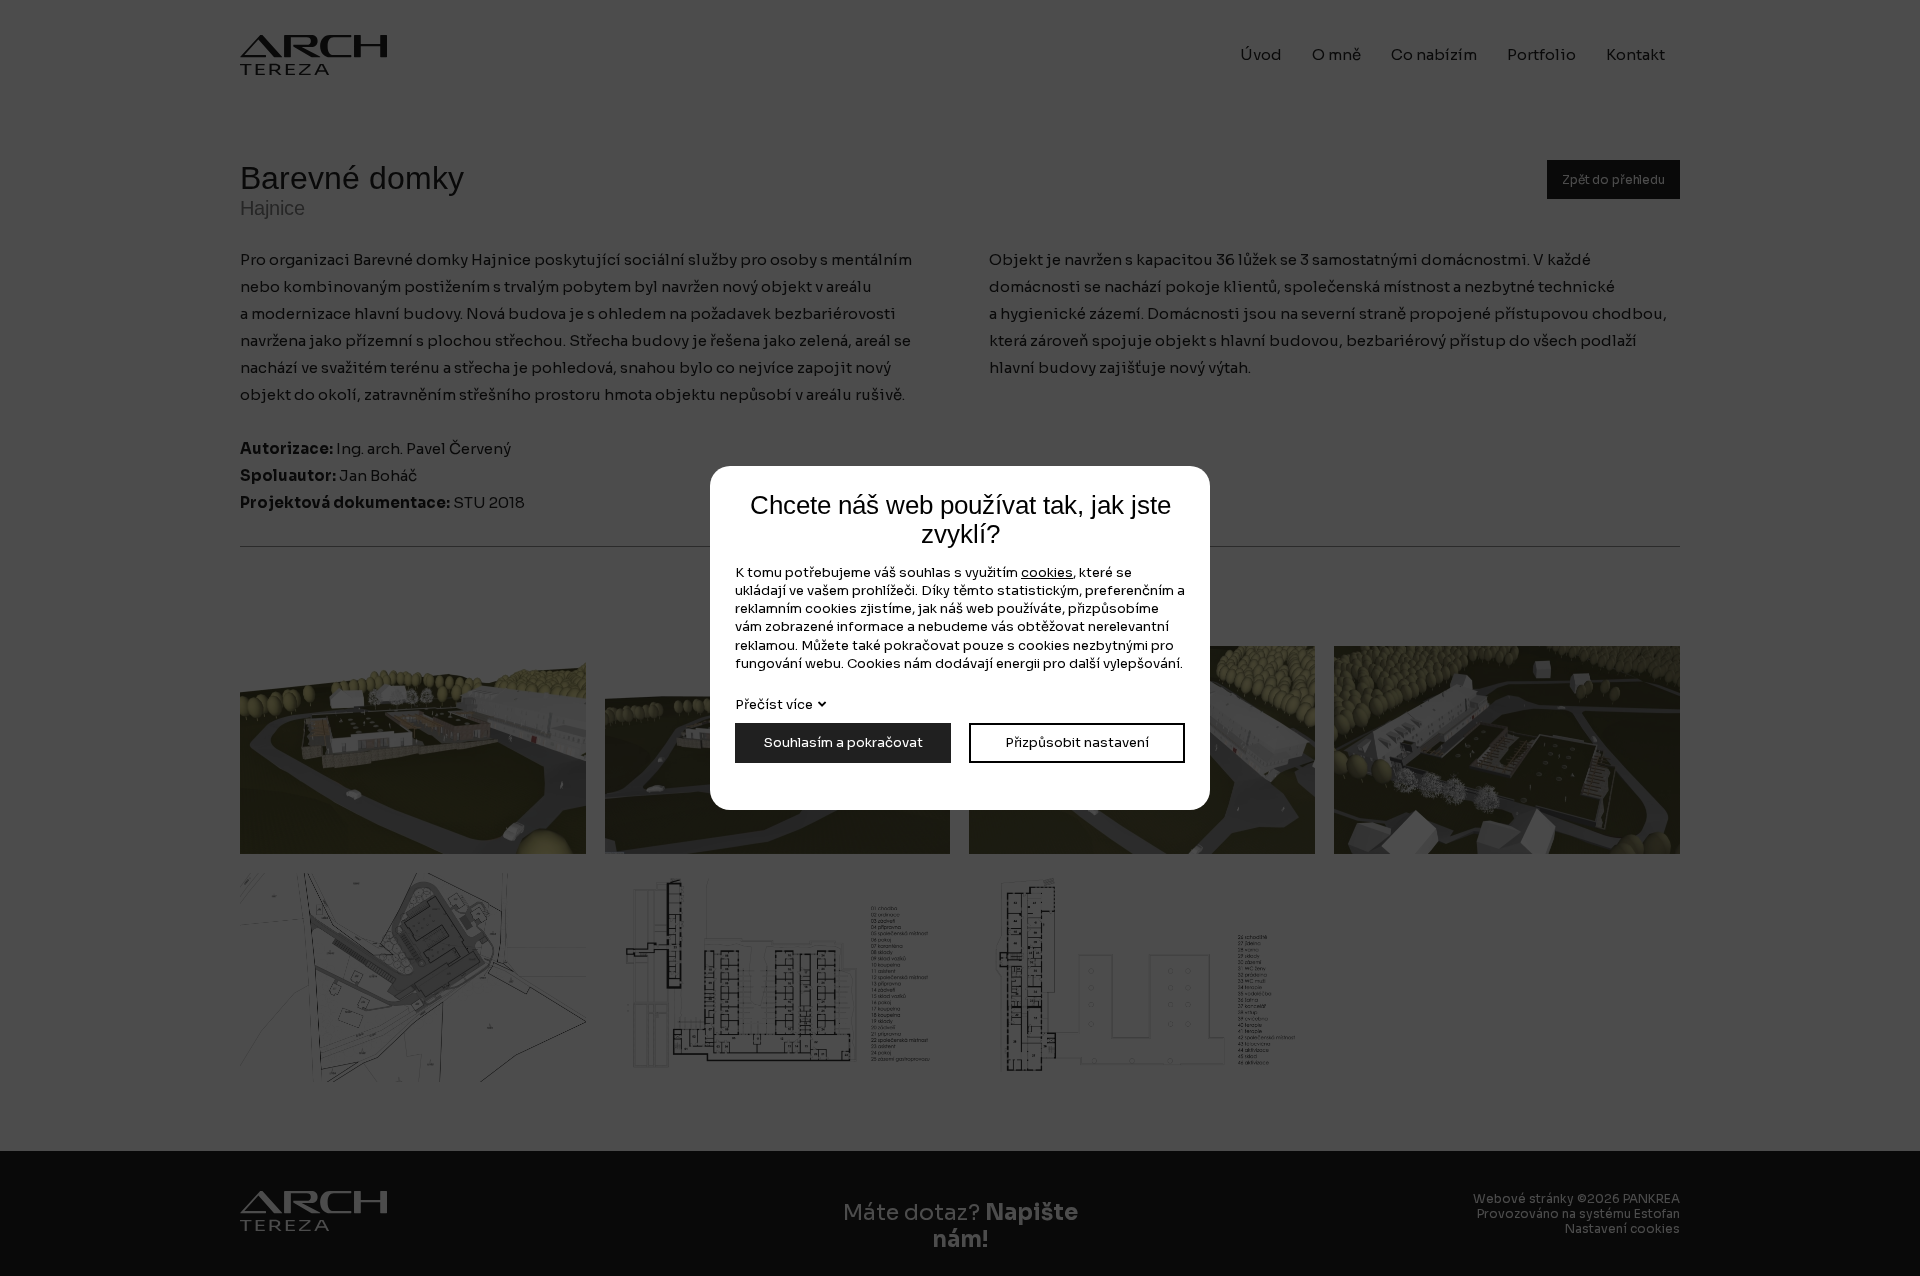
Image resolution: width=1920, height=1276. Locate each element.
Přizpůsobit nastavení (1077, 742)
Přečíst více (774, 704)
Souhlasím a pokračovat (843, 742)
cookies (1047, 572)
